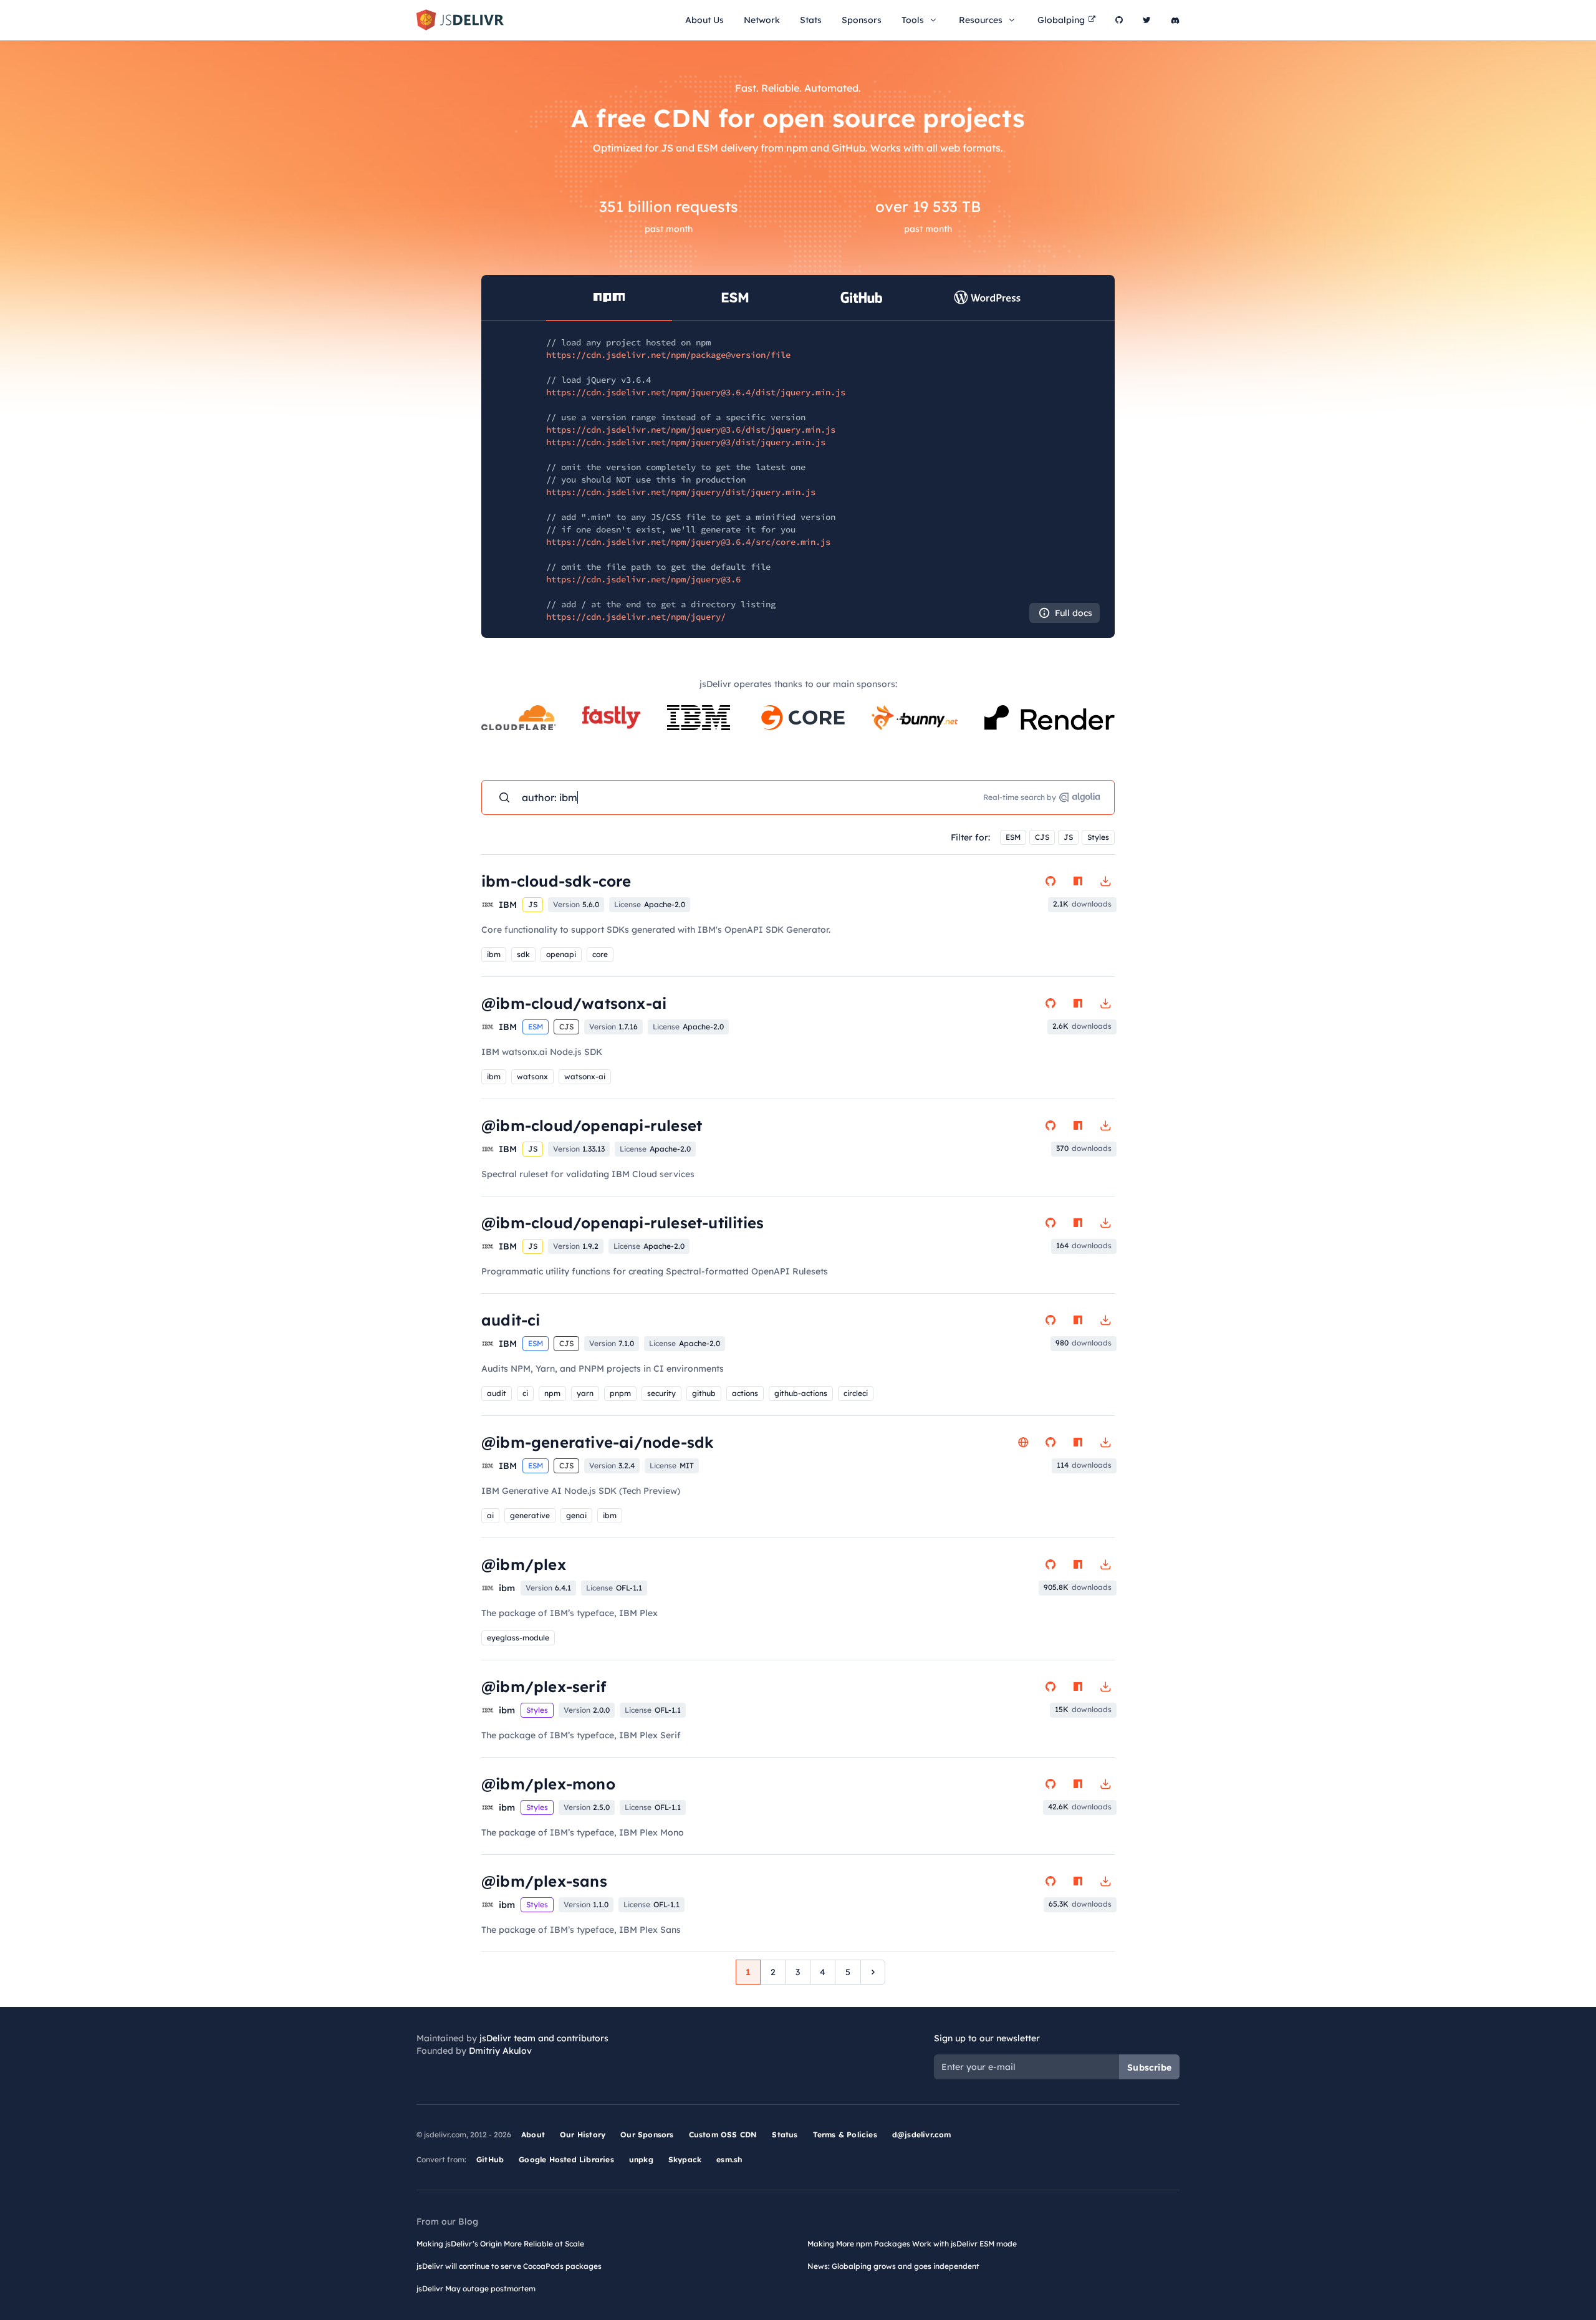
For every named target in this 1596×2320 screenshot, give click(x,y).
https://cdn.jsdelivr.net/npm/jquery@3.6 (643, 579)
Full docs (1074, 613)
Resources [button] (981, 20)
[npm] (1078, 881)
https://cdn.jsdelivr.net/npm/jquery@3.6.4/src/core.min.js (688, 542)
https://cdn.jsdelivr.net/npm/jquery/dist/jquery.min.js (681, 492)
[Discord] (1175, 20)
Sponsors (862, 20)
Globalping (1061, 20)
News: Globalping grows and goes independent (893, 2266)
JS (1068, 837)
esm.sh (729, 2159)
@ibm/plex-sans (544, 1881)
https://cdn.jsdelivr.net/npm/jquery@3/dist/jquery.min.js (686, 442)
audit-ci (511, 1320)
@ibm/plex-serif (544, 1687)
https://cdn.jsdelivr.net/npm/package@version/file (668, 355)
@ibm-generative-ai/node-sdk (598, 1442)
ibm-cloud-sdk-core (556, 881)
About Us (704, 20)
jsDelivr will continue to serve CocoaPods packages (509, 2266)
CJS (1042, 837)
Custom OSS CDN (723, 2135)
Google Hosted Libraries (566, 2159)
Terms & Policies (845, 2135)
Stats (811, 20)
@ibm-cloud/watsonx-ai (574, 1003)
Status (785, 2135)
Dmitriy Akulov (500, 2051)
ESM (1013, 837)
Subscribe (1149, 2067)
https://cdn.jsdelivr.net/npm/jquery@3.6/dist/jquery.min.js (691, 430)
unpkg (641, 2159)
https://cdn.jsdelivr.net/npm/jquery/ (636, 617)
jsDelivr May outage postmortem (476, 2289)
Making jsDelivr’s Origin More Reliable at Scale (500, 2244)
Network (762, 20)
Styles (1098, 837)
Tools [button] (913, 20)
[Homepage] (1023, 1442)
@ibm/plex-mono (548, 1784)
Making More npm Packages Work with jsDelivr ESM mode (912, 2244)
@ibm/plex (524, 1564)
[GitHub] (1119, 20)
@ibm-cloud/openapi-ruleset (592, 1125)
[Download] (1105, 881)
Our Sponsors (647, 2135)
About (533, 2135)
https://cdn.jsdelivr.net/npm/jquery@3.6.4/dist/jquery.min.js (696, 392)
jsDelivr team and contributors (544, 2038)
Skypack (685, 2159)
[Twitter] (1147, 20)
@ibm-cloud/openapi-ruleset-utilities (623, 1223)
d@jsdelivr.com (922, 2135)
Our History (583, 2135)
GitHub (490, 2159)
